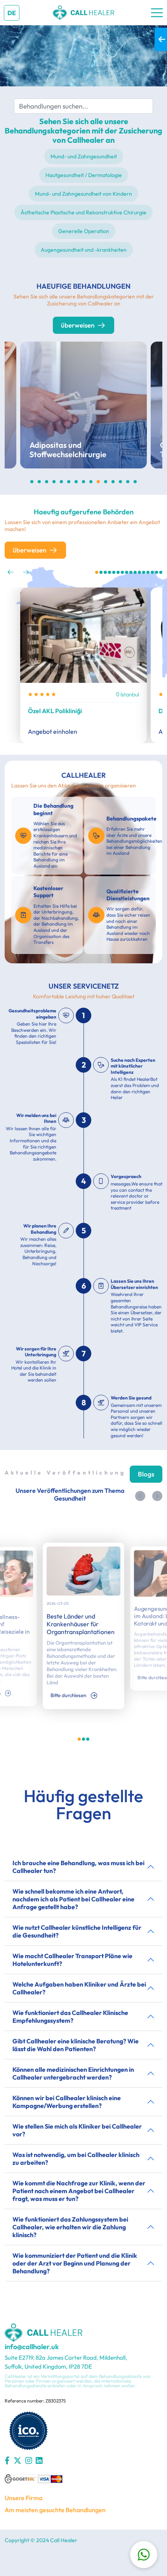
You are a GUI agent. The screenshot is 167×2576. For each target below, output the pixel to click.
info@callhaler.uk (32, 2347)
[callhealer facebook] (7, 2460)
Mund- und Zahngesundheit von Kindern (83, 194)
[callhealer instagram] (29, 2460)
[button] (10, 572)
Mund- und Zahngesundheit (84, 156)
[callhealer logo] (157, 13)
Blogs (146, 1474)
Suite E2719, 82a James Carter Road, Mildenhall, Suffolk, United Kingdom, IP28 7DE (66, 2362)
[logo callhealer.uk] (83, 13)
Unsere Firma (23, 2498)
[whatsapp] (144, 2555)
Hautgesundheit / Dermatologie (84, 175)
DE (12, 13)
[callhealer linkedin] (39, 2460)
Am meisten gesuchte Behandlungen (55, 2510)
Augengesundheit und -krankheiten (84, 250)
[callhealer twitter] (17, 2460)
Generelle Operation (84, 231)
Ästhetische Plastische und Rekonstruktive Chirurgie (83, 212)
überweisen (78, 325)
